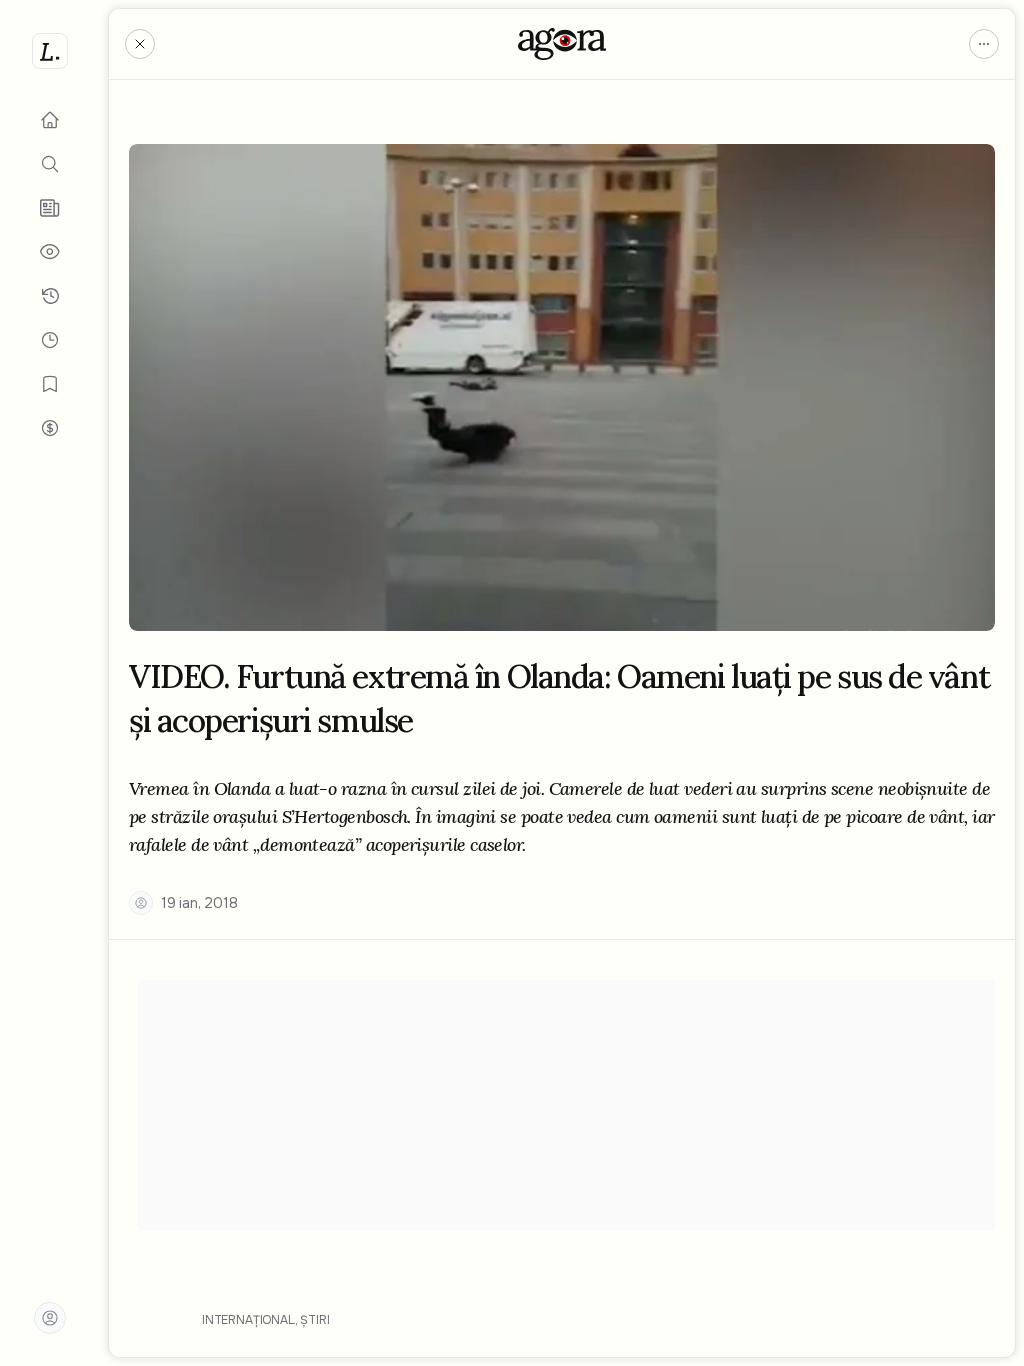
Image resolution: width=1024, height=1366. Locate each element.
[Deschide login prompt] (50, 1318)
